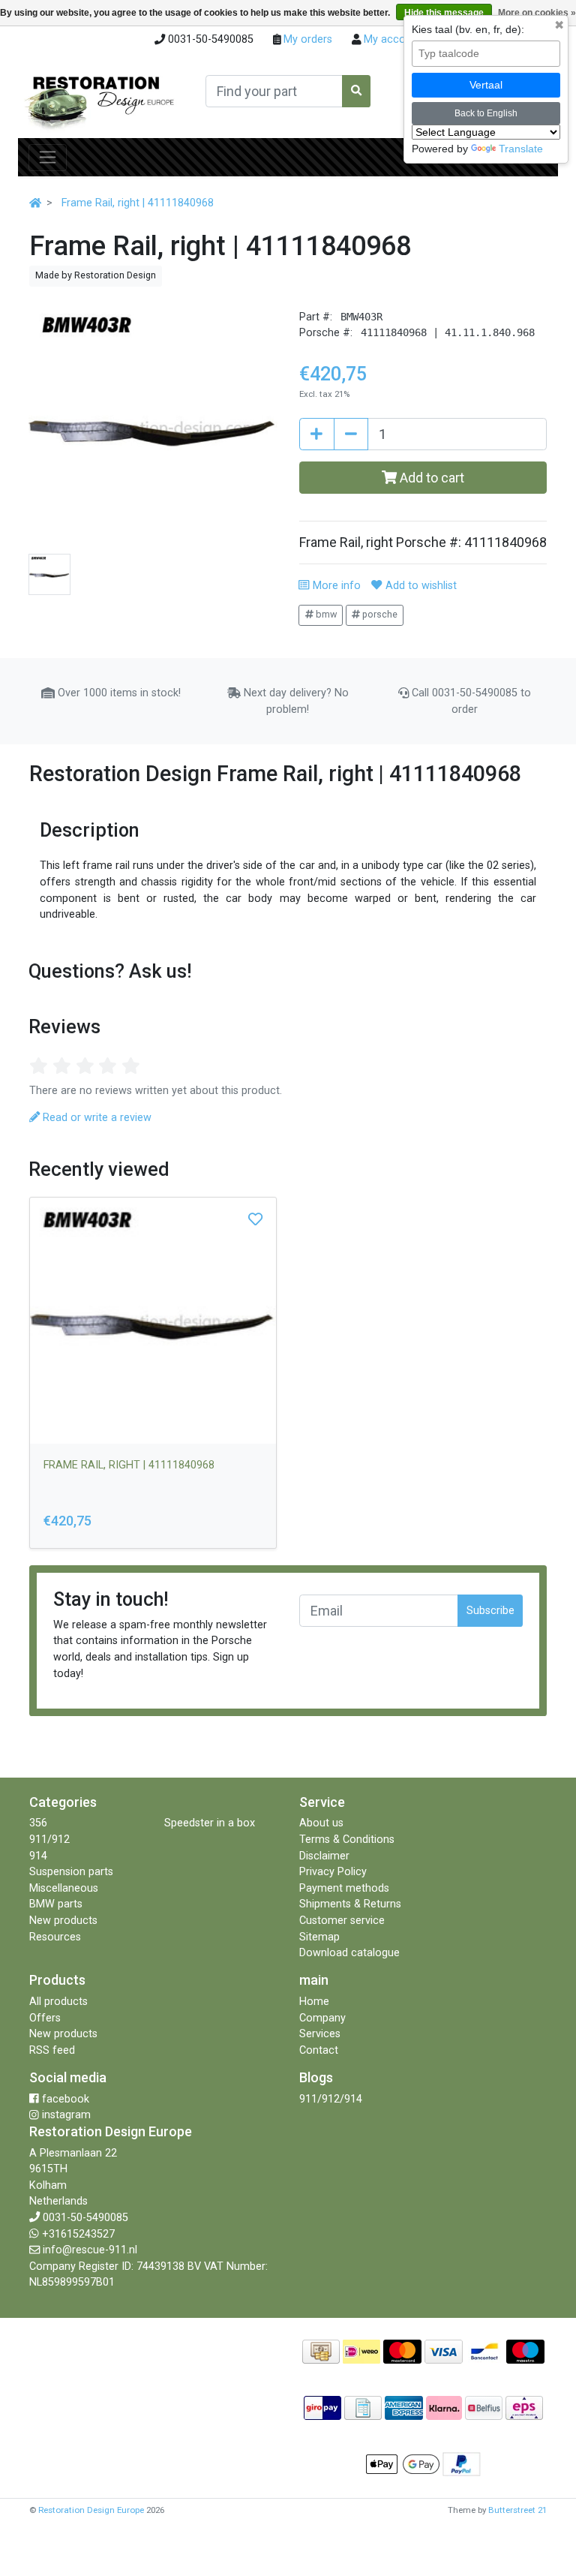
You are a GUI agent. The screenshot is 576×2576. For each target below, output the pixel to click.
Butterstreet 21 (517, 2510)
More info (335, 586)
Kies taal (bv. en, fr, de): (468, 29)
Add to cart (430, 478)
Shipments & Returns (350, 1904)
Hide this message (444, 13)
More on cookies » (537, 13)
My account (391, 39)
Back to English (486, 113)
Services (320, 2034)
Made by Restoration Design (96, 275)
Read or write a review (96, 1118)
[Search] (356, 91)
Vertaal (486, 85)
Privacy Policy (333, 1872)
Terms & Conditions (347, 1840)
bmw (325, 614)
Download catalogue (349, 1953)
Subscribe (490, 1611)
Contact (319, 2050)
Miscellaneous (64, 1888)
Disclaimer (324, 1856)
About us (321, 1823)
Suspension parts (71, 1872)
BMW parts (56, 1904)
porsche (379, 614)
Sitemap (319, 1937)
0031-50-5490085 (85, 2218)
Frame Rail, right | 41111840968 (138, 203)
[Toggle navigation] (48, 158)
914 (38, 1856)
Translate (521, 149)
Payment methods (344, 1888)
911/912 (49, 1840)
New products (63, 1921)
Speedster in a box (210, 1823)
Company (322, 2018)
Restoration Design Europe (91, 2510)
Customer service (342, 1921)
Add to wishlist (419, 586)
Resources (55, 1937)
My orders (306, 39)
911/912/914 (331, 2099)
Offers (45, 2018)
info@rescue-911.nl (90, 2250)
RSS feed (52, 2050)
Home (314, 2002)
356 (38, 1823)
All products (58, 2002)
